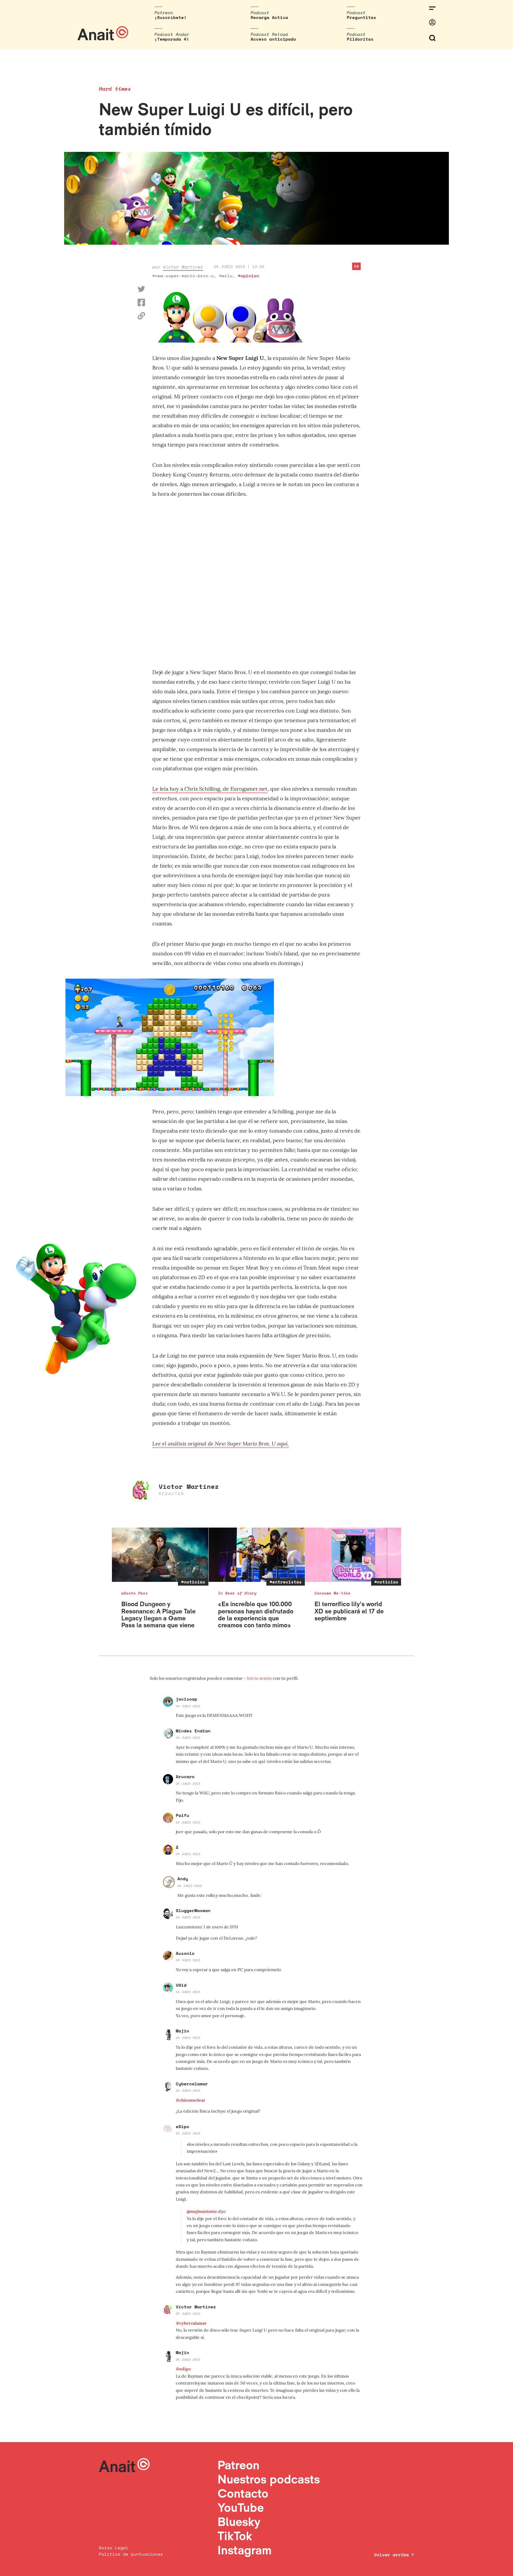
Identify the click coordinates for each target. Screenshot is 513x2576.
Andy (183, 1879)
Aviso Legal (114, 2548)
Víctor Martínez (183, 267)
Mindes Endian (193, 1731)
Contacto (243, 2493)
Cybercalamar (192, 2084)
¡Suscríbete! (170, 17)
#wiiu (226, 276)
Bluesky (239, 2522)
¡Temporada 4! (172, 39)
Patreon (238, 2465)
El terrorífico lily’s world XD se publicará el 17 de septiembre (349, 1611)
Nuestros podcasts (269, 2479)
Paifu (182, 1815)
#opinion (248, 276)
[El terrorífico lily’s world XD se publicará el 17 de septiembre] (353, 1555)
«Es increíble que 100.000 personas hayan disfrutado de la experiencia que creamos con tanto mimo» (256, 1614)
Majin (182, 2031)
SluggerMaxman (193, 1910)
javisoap (186, 1699)
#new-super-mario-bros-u (183, 276)
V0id (181, 1985)
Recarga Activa (269, 17)
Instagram (245, 2550)
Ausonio (185, 1953)
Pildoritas (360, 39)
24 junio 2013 (188, 1706)
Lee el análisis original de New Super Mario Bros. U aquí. (221, 1443)
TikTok (235, 2536)
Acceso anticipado (273, 39)
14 (356, 266)
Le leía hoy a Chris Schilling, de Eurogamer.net (210, 789)
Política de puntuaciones (131, 2554)
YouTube (241, 2507)
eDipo (182, 2127)
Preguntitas (362, 17)
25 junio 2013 (188, 2133)
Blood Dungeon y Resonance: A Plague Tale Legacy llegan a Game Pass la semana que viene (158, 1614)
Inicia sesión (260, 1678)
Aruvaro (185, 1777)
